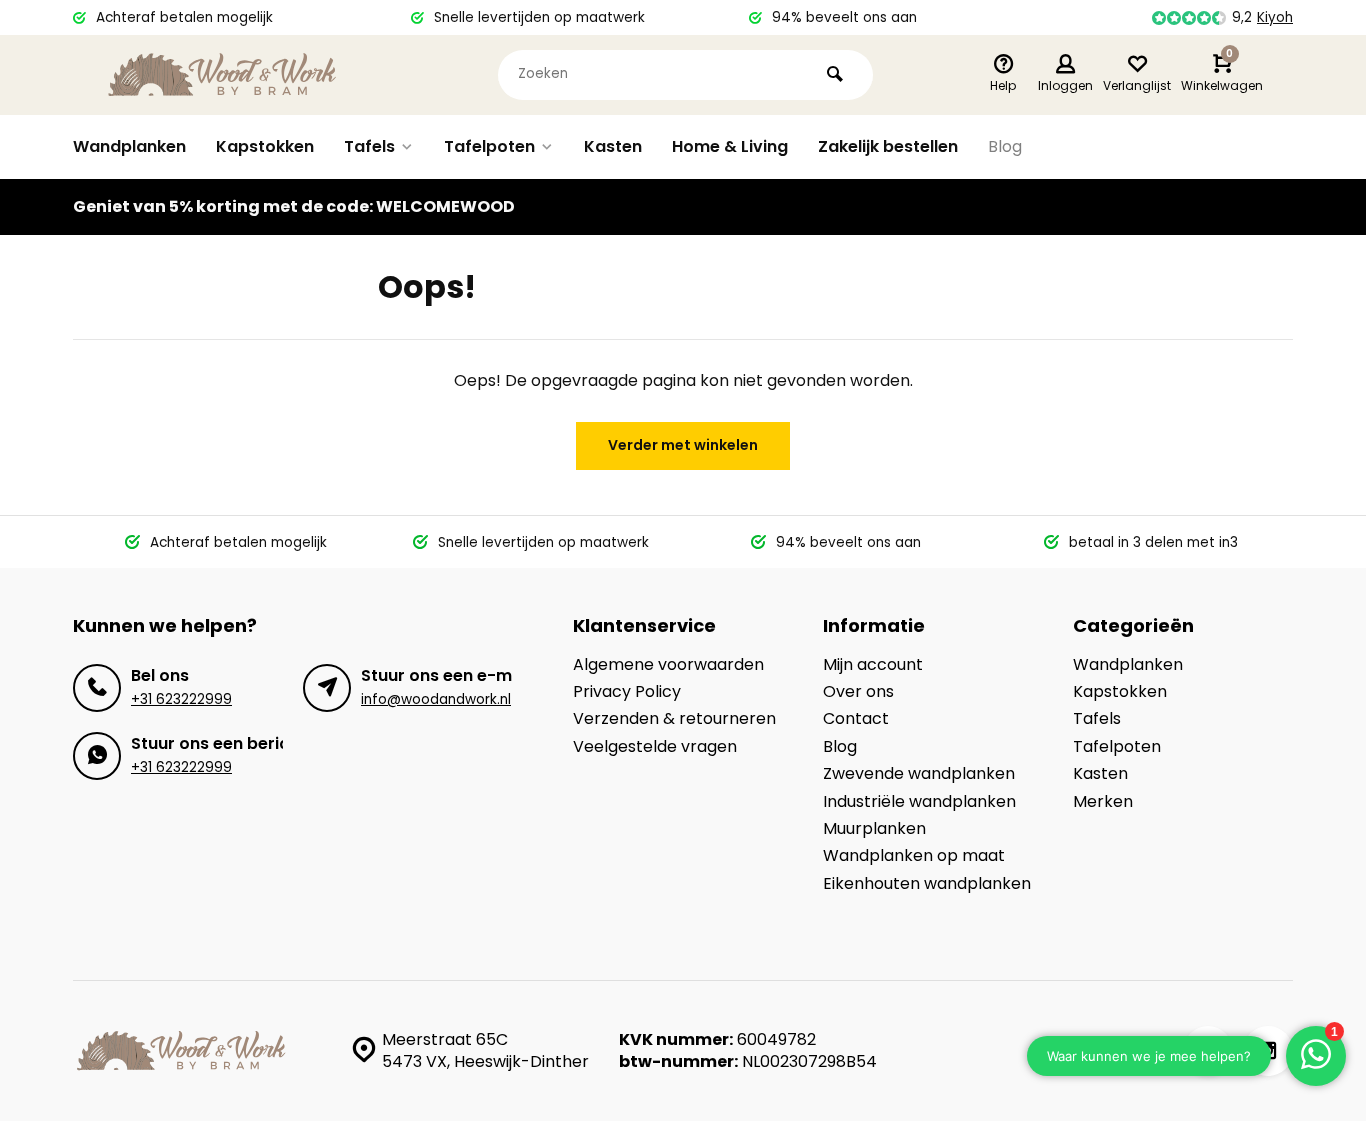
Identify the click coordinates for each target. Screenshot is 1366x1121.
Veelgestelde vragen (655, 747)
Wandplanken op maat (914, 856)
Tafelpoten (489, 146)
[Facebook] (1208, 1051)
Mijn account (873, 665)
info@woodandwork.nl (436, 699)
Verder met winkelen (683, 445)
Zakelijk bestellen (888, 146)
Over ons (858, 692)
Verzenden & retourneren (674, 719)
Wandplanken (129, 146)
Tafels (369, 146)
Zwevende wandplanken (919, 774)
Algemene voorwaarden (668, 665)
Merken (1103, 802)
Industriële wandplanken (919, 802)
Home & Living (730, 146)
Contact (856, 719)
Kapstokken (265, 146)
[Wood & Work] (223, 75)
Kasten (613, 146)
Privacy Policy (627, 692)
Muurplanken (874, 829)
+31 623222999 (181, 699)
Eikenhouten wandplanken (927, 884)
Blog (1005, 146)
